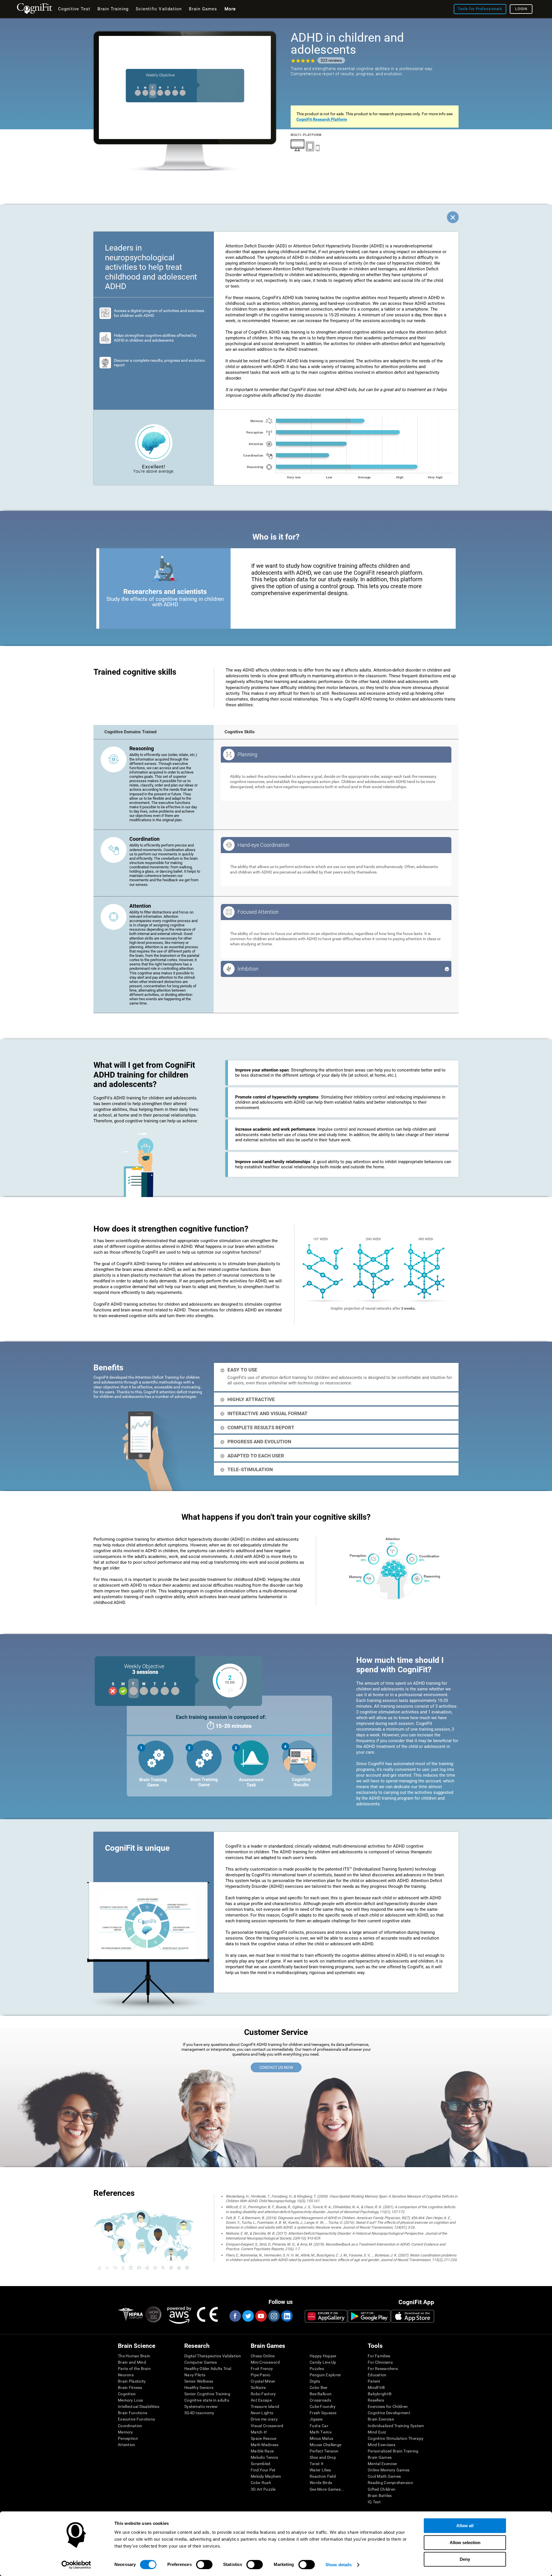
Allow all (465, 2526)
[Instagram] (274, 2316)
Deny (465, 2559)
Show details (339, 2565)
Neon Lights (262, 2413)
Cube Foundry (323, 2406)
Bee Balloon (321, 2394)
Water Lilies (320, 2470)
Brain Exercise (381, 2419)
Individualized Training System (396, 2426)
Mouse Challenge (325, 2445)
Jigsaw (316, 2419)
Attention (127, 2445)
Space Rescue (263, 2438)
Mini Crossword (265, 2362)
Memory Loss (130, 2400)
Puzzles (317, 2369)
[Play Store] (369, 2316)
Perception (128, 2438)
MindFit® (376, 2388)
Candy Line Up (323, 2362)
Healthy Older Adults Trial (208, 2369)
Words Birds (321, 2483)
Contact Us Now (276, 2067)
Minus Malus (321, 2438)
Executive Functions (136, 2419)
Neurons (126, 2375)
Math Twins (321, 2432)
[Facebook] (235, 2316)
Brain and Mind (132, 2362)
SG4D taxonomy (199, 2413)
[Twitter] (248, 2316)
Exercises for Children (388, 2406)
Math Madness (264, 2445)
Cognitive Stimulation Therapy (396, 2438)
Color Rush (261, 2483)
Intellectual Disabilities (139, 2406)
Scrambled (261, 2464)
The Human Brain (134, 2356)
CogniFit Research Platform (322, 119)
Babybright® (380, 2394)
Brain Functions (133, 2413)
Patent (374, 2381)
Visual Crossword (267, 2426)
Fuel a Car (319, 2426)
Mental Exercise (382, 2464)
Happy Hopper (323, 2356)
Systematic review (201, 2406)
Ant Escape (261, 2400)
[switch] (204, 2565)
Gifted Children (382, 2489)
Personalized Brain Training (393, 2451)
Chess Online (263, 2356)
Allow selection (465, 2543)
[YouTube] (261, 2316)
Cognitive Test (74, 9)
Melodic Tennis (264, 2457)
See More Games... (327, 2489)
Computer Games (201, 2362)
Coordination (130, 2426)
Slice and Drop (323, 2457)
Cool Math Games (384, 2476)
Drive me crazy (264, 2419)
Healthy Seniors (199, 2388)
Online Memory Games (389, 2470)
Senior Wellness (199, 2381)
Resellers (376, 2400)
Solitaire (258, 2388)
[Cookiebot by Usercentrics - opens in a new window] (76, 2565)
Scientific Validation (159, 9)
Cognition (127, 2394)
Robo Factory (263, 2394)
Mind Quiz (377, 2432)
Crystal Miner (263, 2381)
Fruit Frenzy (262, 2369)
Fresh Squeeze (323, 2413)
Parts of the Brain (134, 2369)
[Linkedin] (287, 2316)
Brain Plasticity (132, 2381)
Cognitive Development (389, 2413)
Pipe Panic (260, 2375)
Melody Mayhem (266, 2476)
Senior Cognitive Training (207, 2394)
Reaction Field (323, 2476)
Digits (315, 2381)
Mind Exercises (382, 2445)
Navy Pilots (195, 2375)
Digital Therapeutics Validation (213, 2356)
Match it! (259, 2432)
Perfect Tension (324, 2451)
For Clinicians (380, 2362)
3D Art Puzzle (263, 2489)
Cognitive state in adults (207, 2400)
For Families (379, 2356)
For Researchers (383, 2369)
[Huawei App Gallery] (326, 2316)
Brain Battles (380, 2496)
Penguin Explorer (325, 2375)
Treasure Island (265, 2406)
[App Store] (413, 2316)
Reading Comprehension (390, 2483)
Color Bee (319, 2388)
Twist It (317, 2464)
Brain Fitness (130, 2388)
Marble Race (262, 2451)
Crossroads (320, 2400)
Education (377, 2375)
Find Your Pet (263, 2470)
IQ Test (374, 2502)
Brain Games (380, 2457)
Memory (125, 2432)
